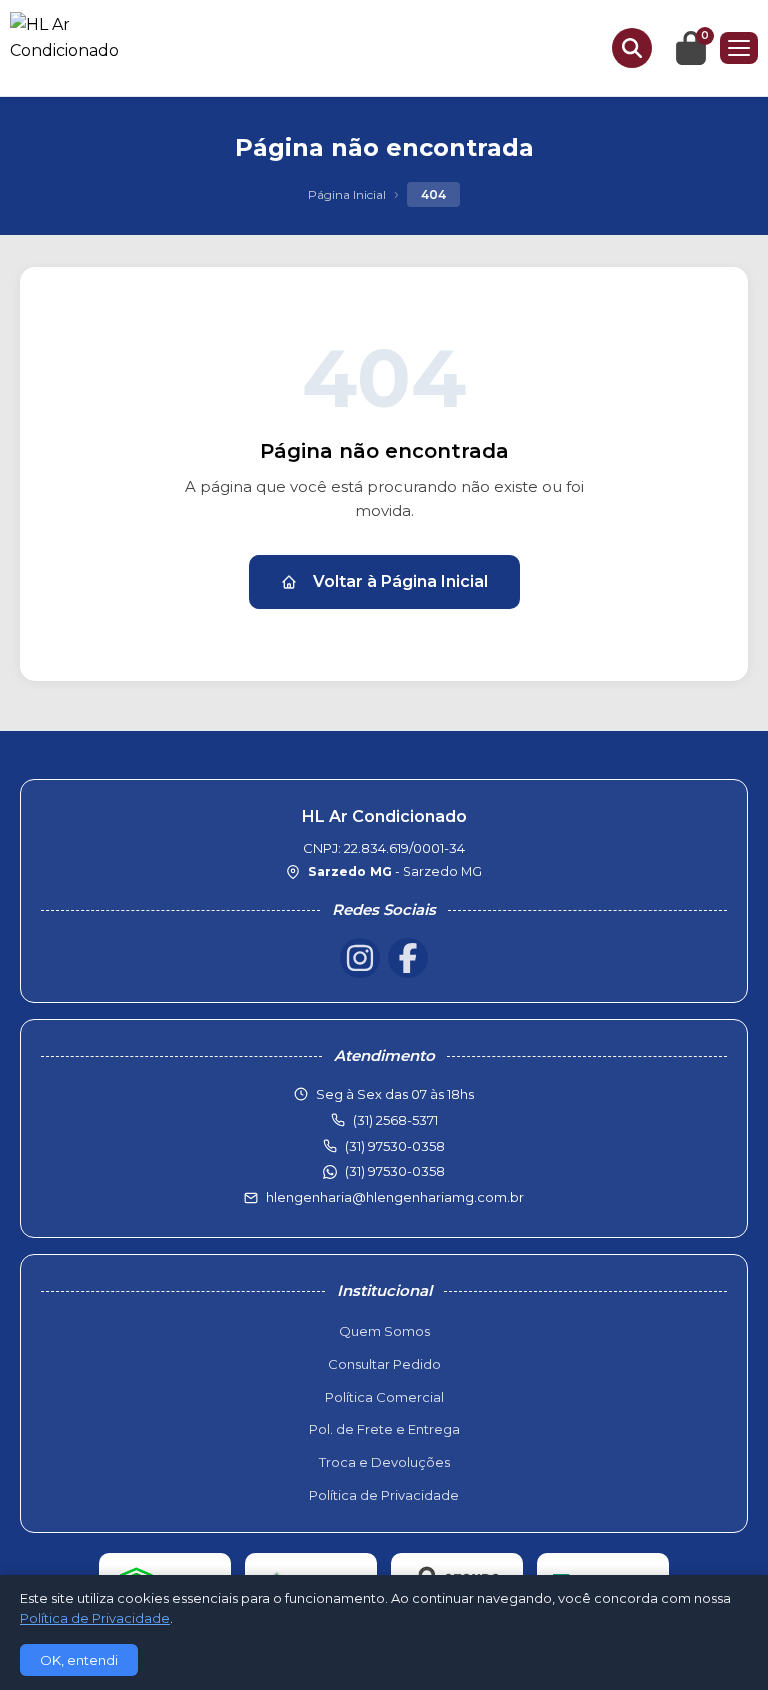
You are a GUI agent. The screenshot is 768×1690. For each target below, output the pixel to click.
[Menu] (739, 48)
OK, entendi (79, 1660)
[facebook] (408, 958)
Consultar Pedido (384, 1364)
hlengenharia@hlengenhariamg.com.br (395, 1197)
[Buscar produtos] (632, 48)
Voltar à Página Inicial (400, 581)
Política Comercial (384, 1397)
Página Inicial (347, 194)
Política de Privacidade (384, 1495)
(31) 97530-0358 (395, 1171)
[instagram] (360, 958)
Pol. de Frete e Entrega (384, 1429)
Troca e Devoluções (384, 1462)
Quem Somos (384, 1331)
